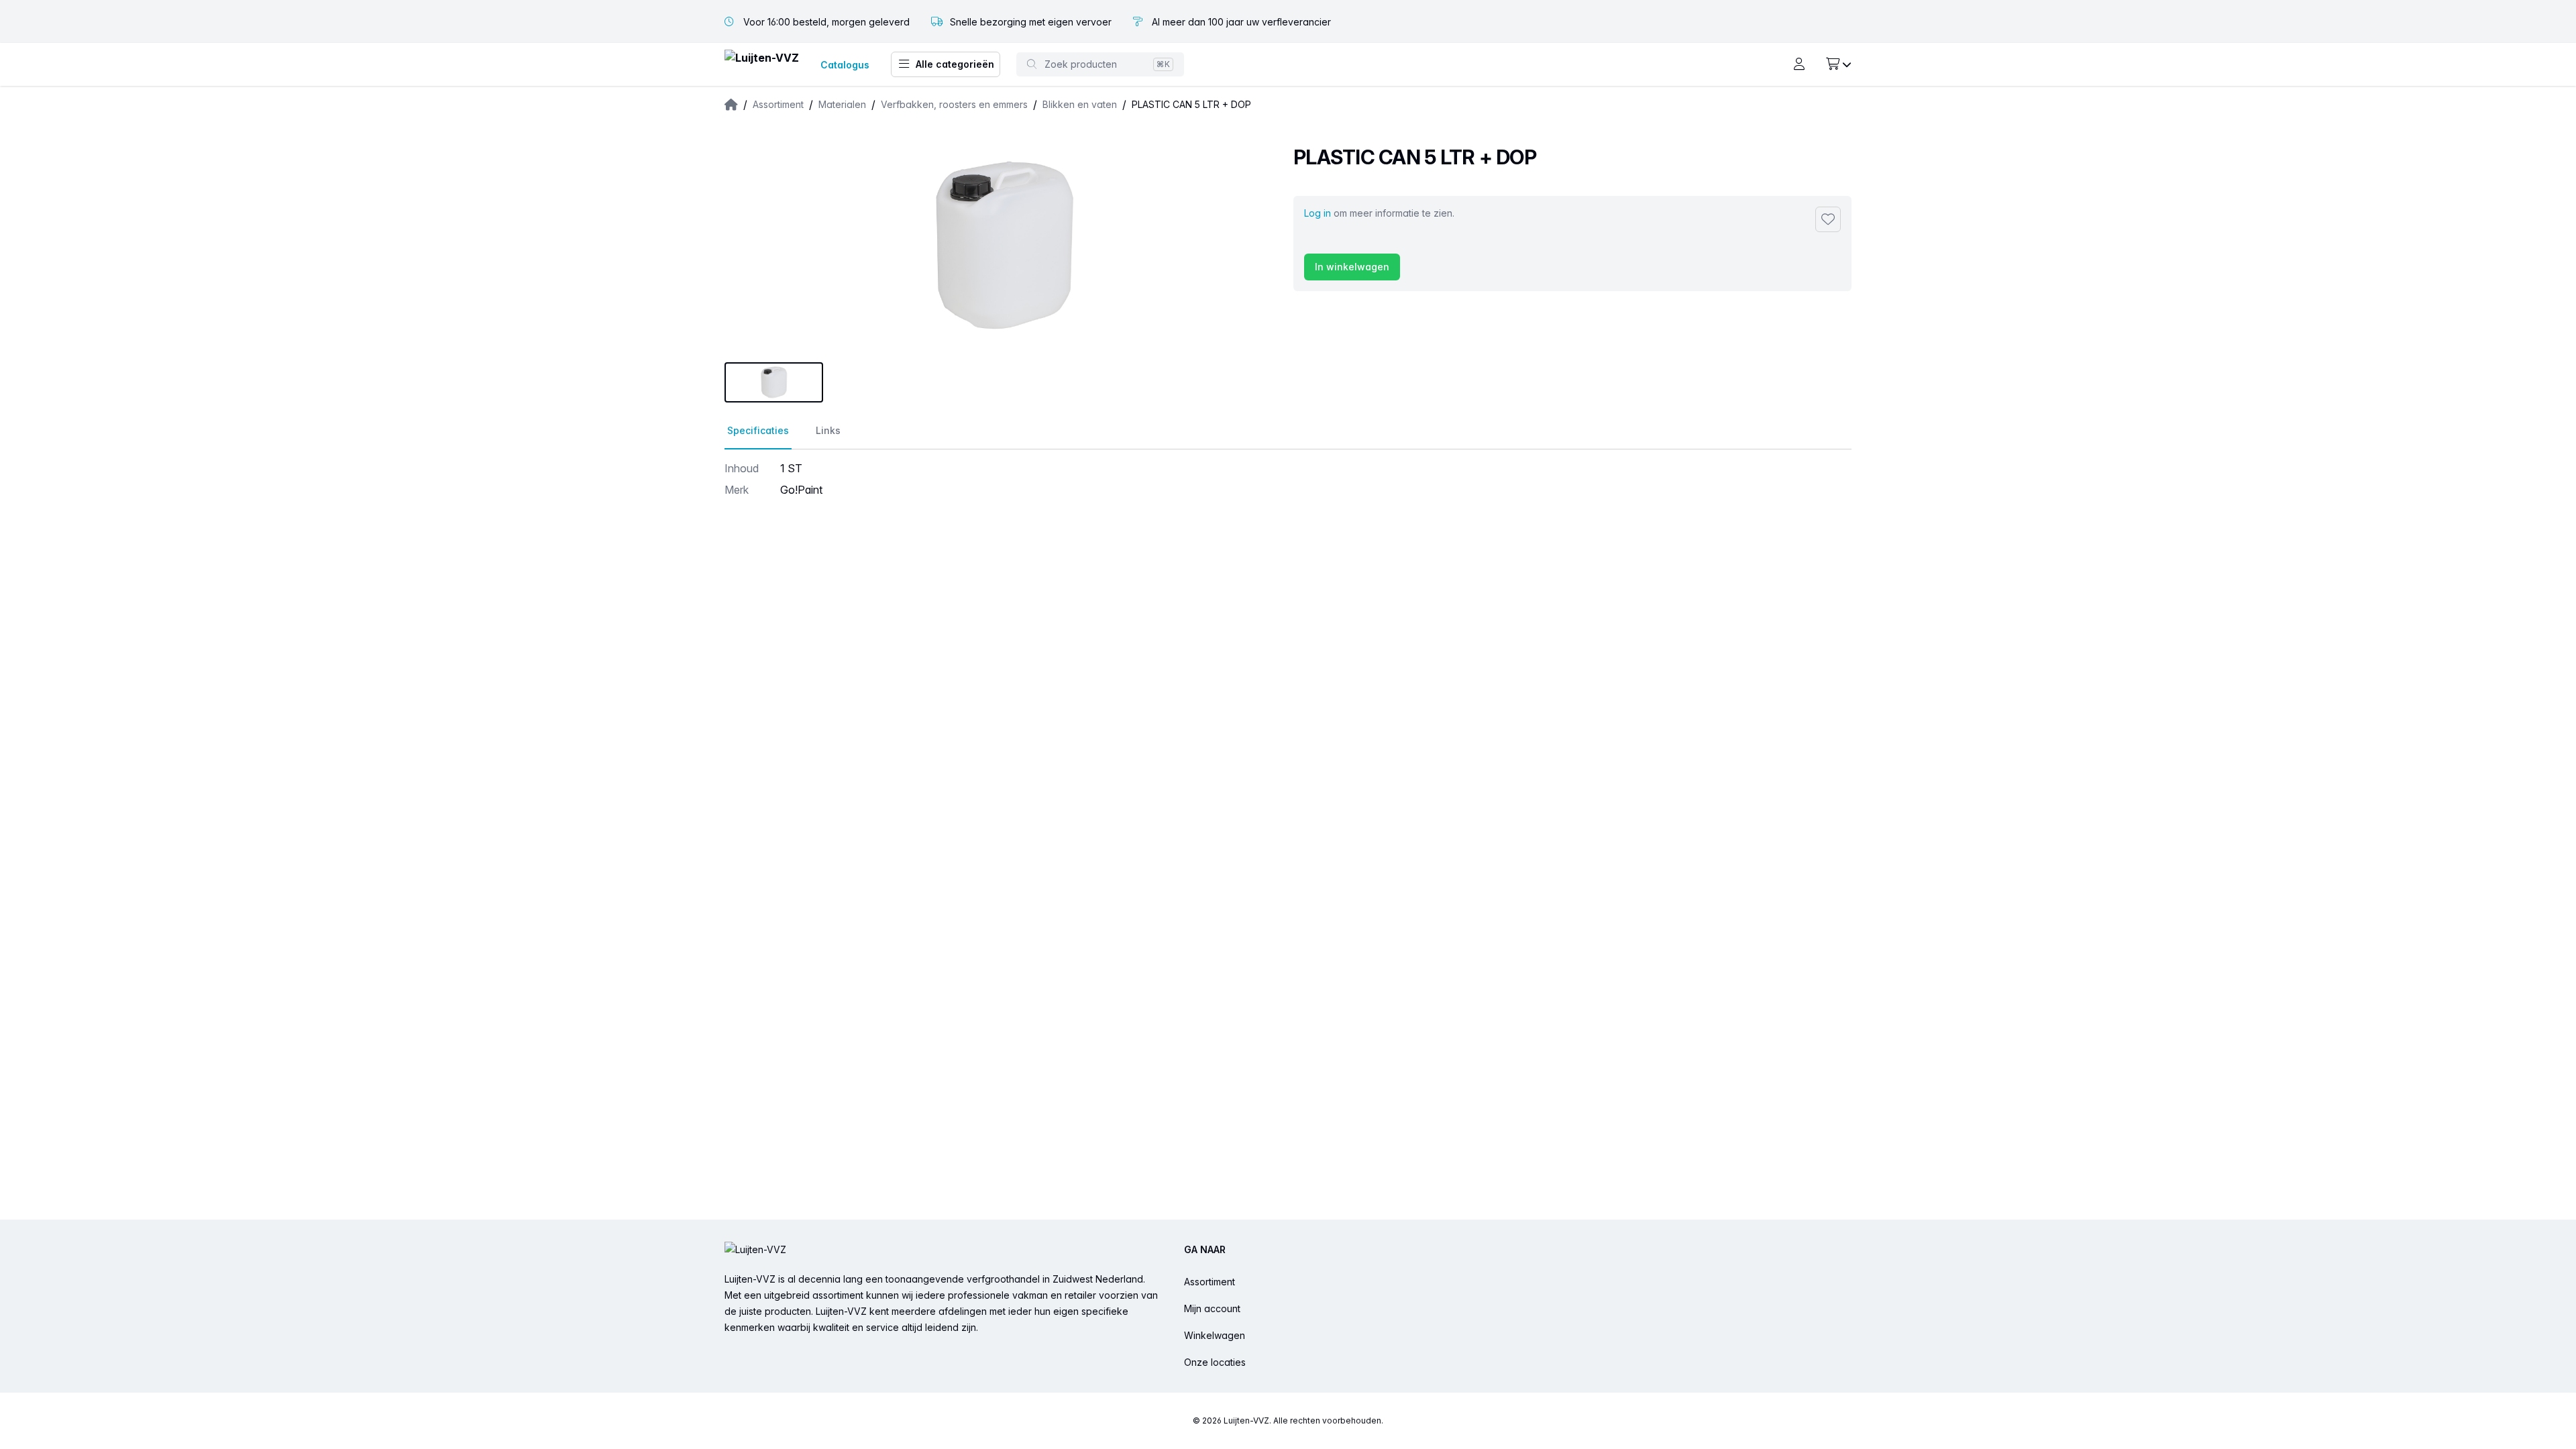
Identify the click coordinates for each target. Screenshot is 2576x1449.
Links (828, 430)
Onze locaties (1215, 1362)
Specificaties (758, 430)
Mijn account (1212, 1308)
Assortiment (1210, 1282)
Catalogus (845, 65)
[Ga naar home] (762, 65)
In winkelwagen (1352, 267)
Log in (1318, 213)
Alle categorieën (955, 64)
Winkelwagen (1215, 1335)
